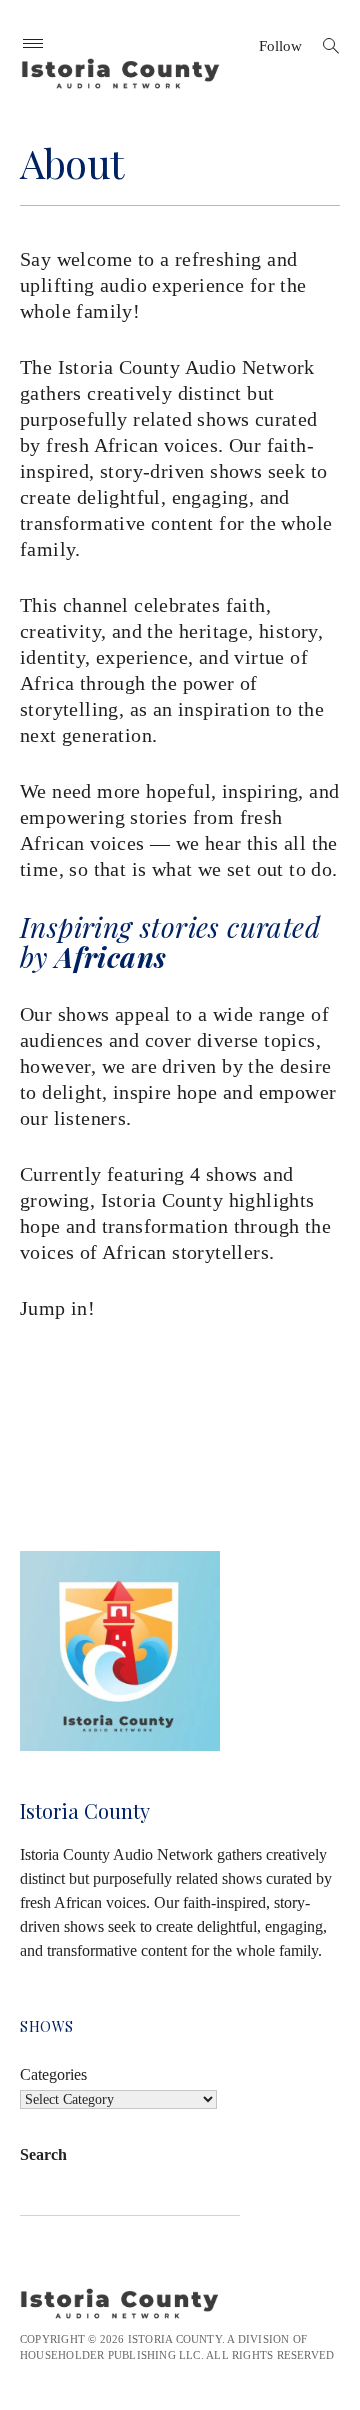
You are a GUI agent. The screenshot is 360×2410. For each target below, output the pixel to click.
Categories (53, 2074)
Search (43, 2154)
